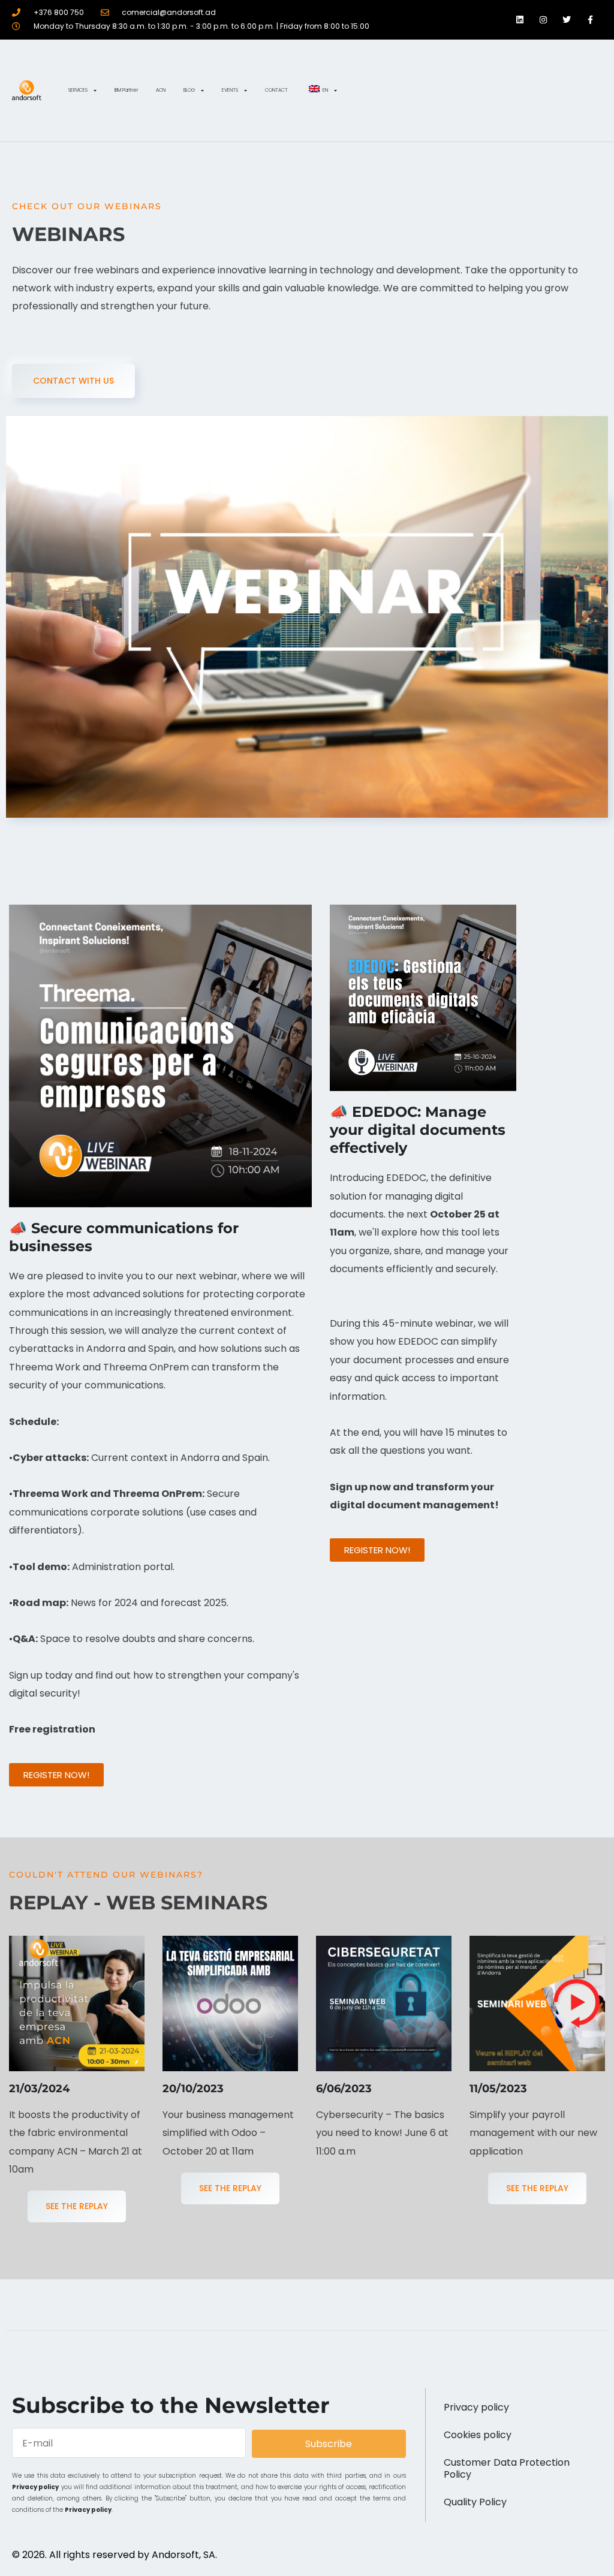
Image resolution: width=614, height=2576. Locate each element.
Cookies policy (478, 2435)
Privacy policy (35, 2487)
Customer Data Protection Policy (507, 2468)
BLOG (189, 90)
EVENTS (230, 90)
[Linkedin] (520, 19)
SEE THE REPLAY (77, 2206)
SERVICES (78, 90)
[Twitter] (567, 19)
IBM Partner (126, 90)
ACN (161, 90)
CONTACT (276, 90)
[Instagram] (543, 19)
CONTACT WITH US (73, 381)
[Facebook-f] (590, 19)
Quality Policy (475, 2502)
